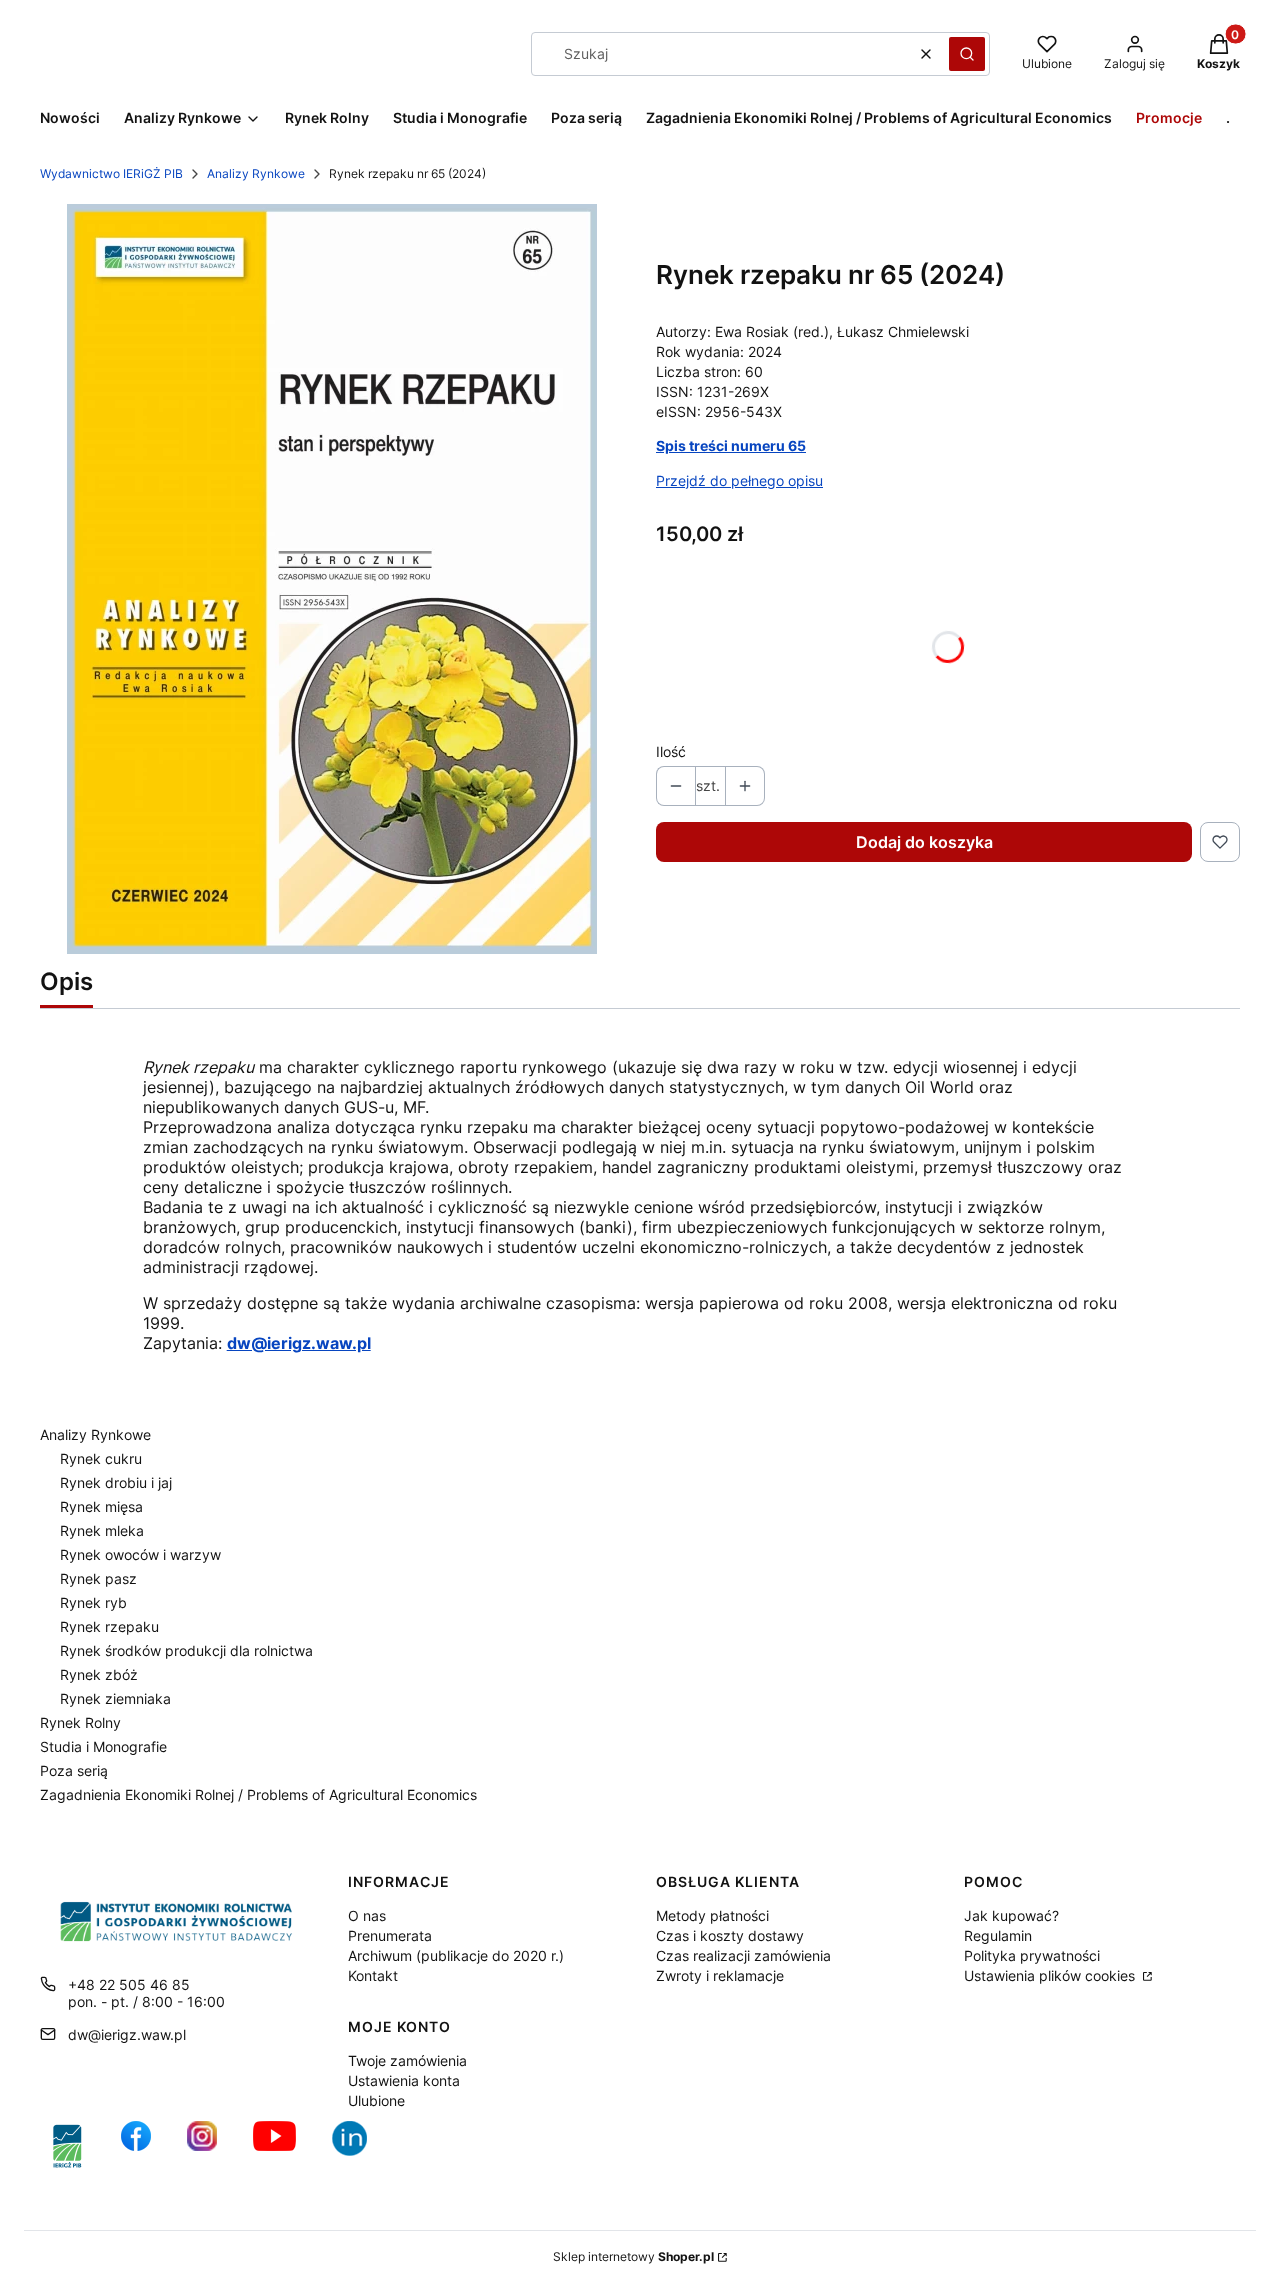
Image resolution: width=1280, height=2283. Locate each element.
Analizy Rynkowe (256, 173)
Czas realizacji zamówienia (743, 1955)
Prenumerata (390, 1935)
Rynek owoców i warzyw (140, 1554)
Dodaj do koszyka (924, 842)
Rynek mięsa (101, 1506)
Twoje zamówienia (407, 2060)
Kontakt (373, 1975)
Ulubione (376, 2100)
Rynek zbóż (99, 1674)
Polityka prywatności (1032, 1955)
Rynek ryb (93, 1602)
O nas (367, 1915)
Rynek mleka (102, 1530)
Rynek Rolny (80, 1722)
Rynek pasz (98, 1578)
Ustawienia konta (404, 2080)
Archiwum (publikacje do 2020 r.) (456, 1955)
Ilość (671, 751)
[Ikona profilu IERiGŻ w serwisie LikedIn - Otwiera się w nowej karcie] (357, 2146)
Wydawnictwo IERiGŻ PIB (111, 173)
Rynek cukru (101, 1458)
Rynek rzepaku (109, 1626)
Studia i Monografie (103, 1746)
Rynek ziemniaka (115, 1698)
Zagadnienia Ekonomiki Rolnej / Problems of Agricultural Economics (258, 1794)
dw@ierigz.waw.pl (127, 2034)
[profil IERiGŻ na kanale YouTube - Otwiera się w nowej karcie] (274, 2146)
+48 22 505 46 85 (129, 1984)
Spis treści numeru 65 (731, 445)
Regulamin (998, 1935)
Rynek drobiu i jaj (116, 1482)
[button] (967, 54)
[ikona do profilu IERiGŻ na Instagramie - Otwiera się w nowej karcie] (202, 2146)
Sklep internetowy (633, 2256)
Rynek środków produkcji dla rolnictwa (186, 1650)
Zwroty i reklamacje (720, 1975)
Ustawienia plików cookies (1051, 1975)
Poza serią (74, 1770)
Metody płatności (712, 1915)
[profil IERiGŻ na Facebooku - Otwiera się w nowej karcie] (136, 2146)
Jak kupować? (1011, 1915)
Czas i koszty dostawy (730, 1935)
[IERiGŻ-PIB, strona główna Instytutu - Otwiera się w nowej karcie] (67, 2146)
